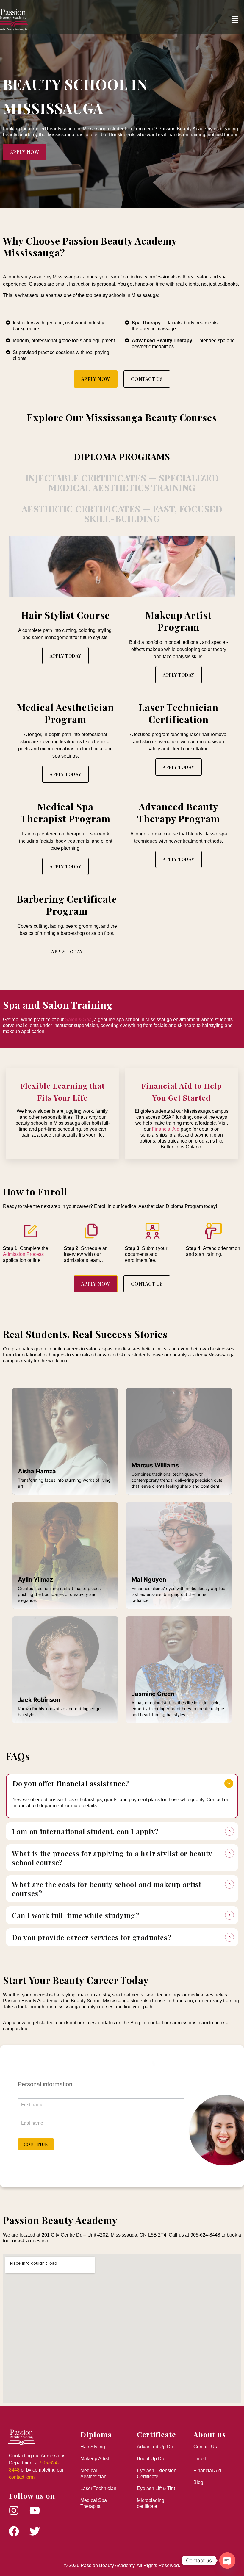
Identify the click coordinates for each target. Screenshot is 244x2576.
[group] (101, 2069)
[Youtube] (35, 2511)
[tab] (122, 456)
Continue (36, 2144)
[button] (235, 20)
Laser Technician (98, 2488)
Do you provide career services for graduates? (91, 1937)
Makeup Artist (95, 2459)
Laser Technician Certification (178, 713)
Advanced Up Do (155, 2447)
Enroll (200, 2459)
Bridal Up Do (151, 2459)
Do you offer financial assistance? (71, 1783)
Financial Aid (166, 1129)
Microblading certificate (151, 2503)
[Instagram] (14, 2511)
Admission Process (23, 1254)
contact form (22, 2477)
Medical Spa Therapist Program (65, 812)
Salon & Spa (78, 1019)
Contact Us (205, 2447)
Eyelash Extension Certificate (157, 2474)
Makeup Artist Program (178, 621)
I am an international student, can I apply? (85, 1831)
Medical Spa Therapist (94, 2503)
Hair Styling (93, 2447)
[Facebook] (14, 2531)
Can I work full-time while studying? (76, 1915)
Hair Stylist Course (65, 615)
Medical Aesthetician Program (65, 713)
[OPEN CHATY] (227, 2561)
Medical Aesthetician (93, 2474)
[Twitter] (35, 2531)
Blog (198, 2482)
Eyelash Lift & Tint (156, 2488)
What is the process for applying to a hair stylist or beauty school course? (112, 1858)
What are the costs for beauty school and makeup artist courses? (107, 1889)
